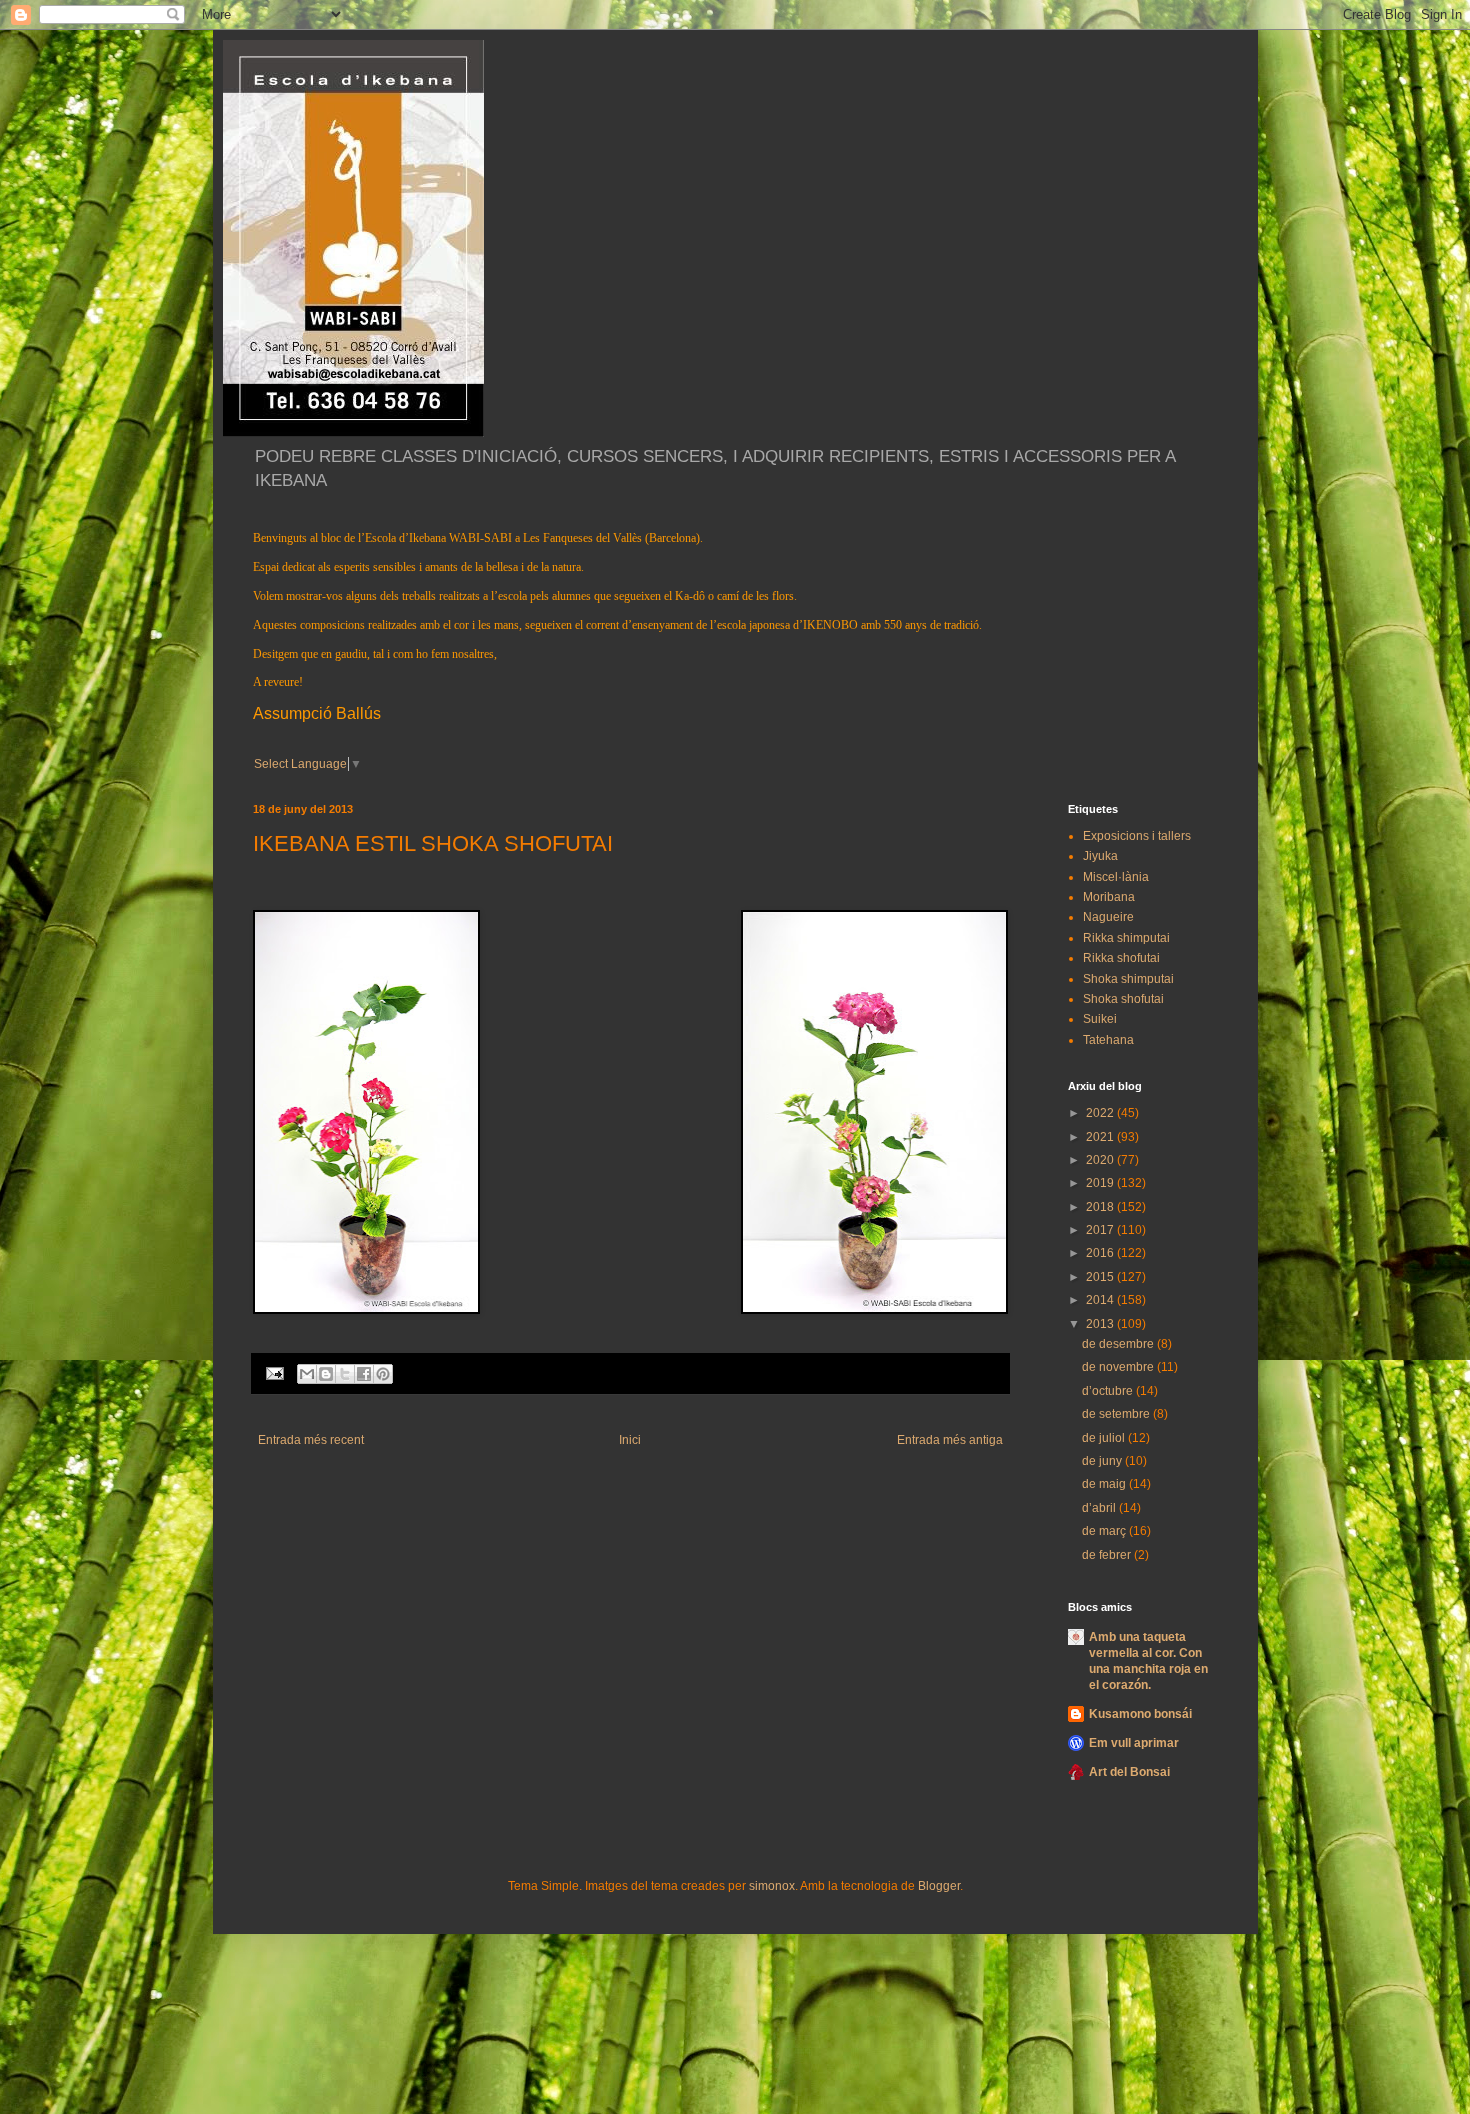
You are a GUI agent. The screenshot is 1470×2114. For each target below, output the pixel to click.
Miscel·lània (1116, 877)
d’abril (1100, 1508)
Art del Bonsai (1129, 1772)
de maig (1105, 1484)
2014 (1101, 1300)
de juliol (1105, 1438)
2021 (1101, 1137)
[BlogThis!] (326, 1374)
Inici (630, 1440)
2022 (1101, 1113)
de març (1105, 1531)
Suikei (1100, 1019)
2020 (1101, 1160)
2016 (1101, 1253)
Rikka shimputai (1126, 938)
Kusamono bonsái (1140, 1714)
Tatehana (1108, 1040)
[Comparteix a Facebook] (364, 1374)
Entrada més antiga (950, 1440)
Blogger (939, 1886)
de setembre (1117, 1414)
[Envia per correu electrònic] (307, 1374)
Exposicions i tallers (1137, 836)
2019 (1101, 1183)
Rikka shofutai (1121, 958)
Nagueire (1108, 917)
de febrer (1108, 1555)
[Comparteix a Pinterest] (383, 1374)
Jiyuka (1100, 856)
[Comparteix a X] (345, 1374)
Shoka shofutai (1123, 999)
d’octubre (1109, 1391)
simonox (772, 1886)
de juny (1103, 1461)
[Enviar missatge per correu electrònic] (274, 1372)
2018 (1101, 1207)
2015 (1101, 1277)
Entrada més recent (311, 1440)
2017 (1101, 1230)
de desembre (1119, 1344)
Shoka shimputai (1128, 979)
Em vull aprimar (1134, 1743)
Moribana (1109, 897)
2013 (1101, 1324)
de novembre (1119, 1367)
